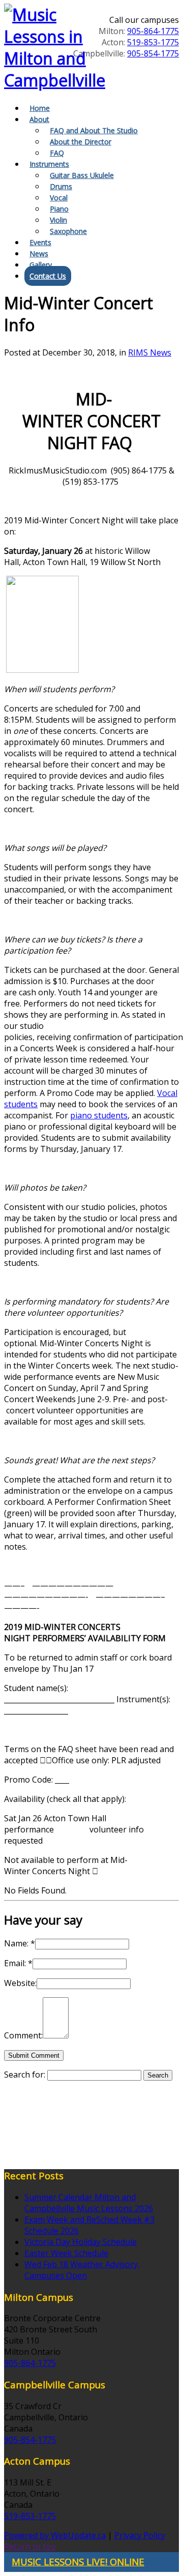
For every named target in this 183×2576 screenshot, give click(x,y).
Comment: (23, 2035)
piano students (99, 1115)
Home (40, 108)
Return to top (30, 2547)
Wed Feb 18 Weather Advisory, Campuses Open (82, 2270)
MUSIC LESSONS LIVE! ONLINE (78, 2562)
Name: (20, 1943)
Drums (61, 186)
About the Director (81, 142)
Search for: (25, 2075)
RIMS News (150, 352)
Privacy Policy (140, 2535)
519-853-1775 (153, 42)
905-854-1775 (153, 53)
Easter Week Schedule (66, 2253)
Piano (59, 209)
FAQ (57, 153)
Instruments (49, 164)
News (39, 254)
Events (40, 242)
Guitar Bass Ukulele (82, 175)
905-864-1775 (153, 31)
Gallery (41, 265)
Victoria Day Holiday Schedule (81, 2242)
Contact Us (48, 276)
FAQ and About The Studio (94, 130)
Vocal (59, 198)
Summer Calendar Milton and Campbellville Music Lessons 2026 (89, 2203)
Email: (18, 1963)
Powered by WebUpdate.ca (55, 2535)
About (39, 119)
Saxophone (68, 231)
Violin (58, 220)
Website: (20, 1983)
